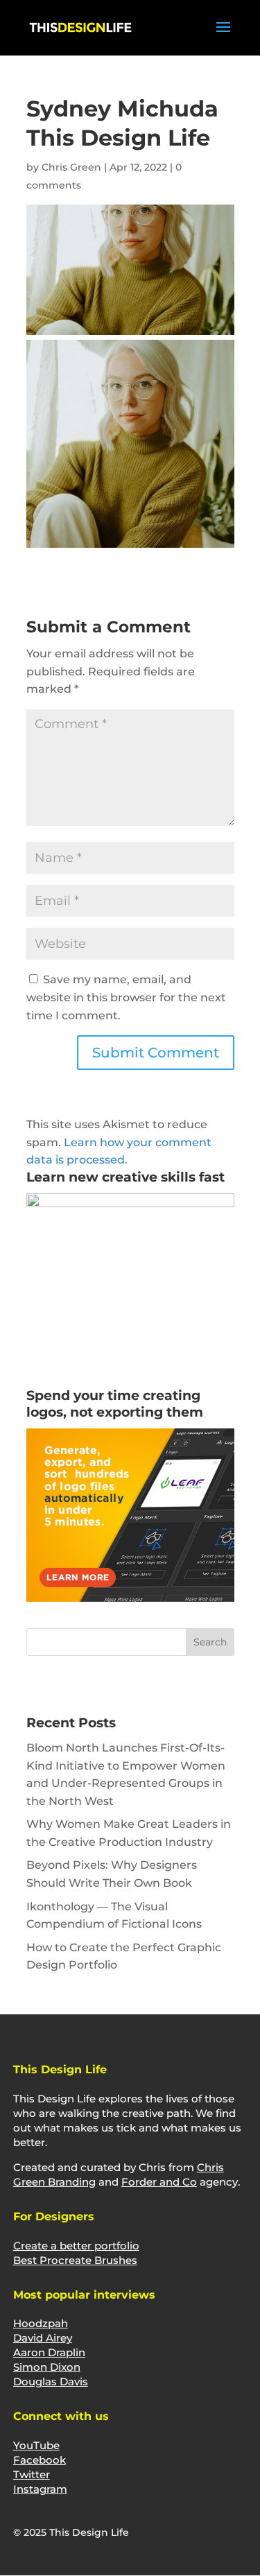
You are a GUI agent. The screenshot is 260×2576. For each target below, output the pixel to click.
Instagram (40, 2489)
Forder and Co (159, 2182)
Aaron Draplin (49, 2352)
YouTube (36, 2445)
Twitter (32, 2474)
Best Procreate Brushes (75, 2260)
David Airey (43, 2338)
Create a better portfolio (76, 2246)
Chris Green (71, 167)
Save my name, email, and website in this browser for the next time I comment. (126, 997)
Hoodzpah (41, 2323)
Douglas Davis (51, 2381)
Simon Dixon (47, 2367)
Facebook (40, 2460)
